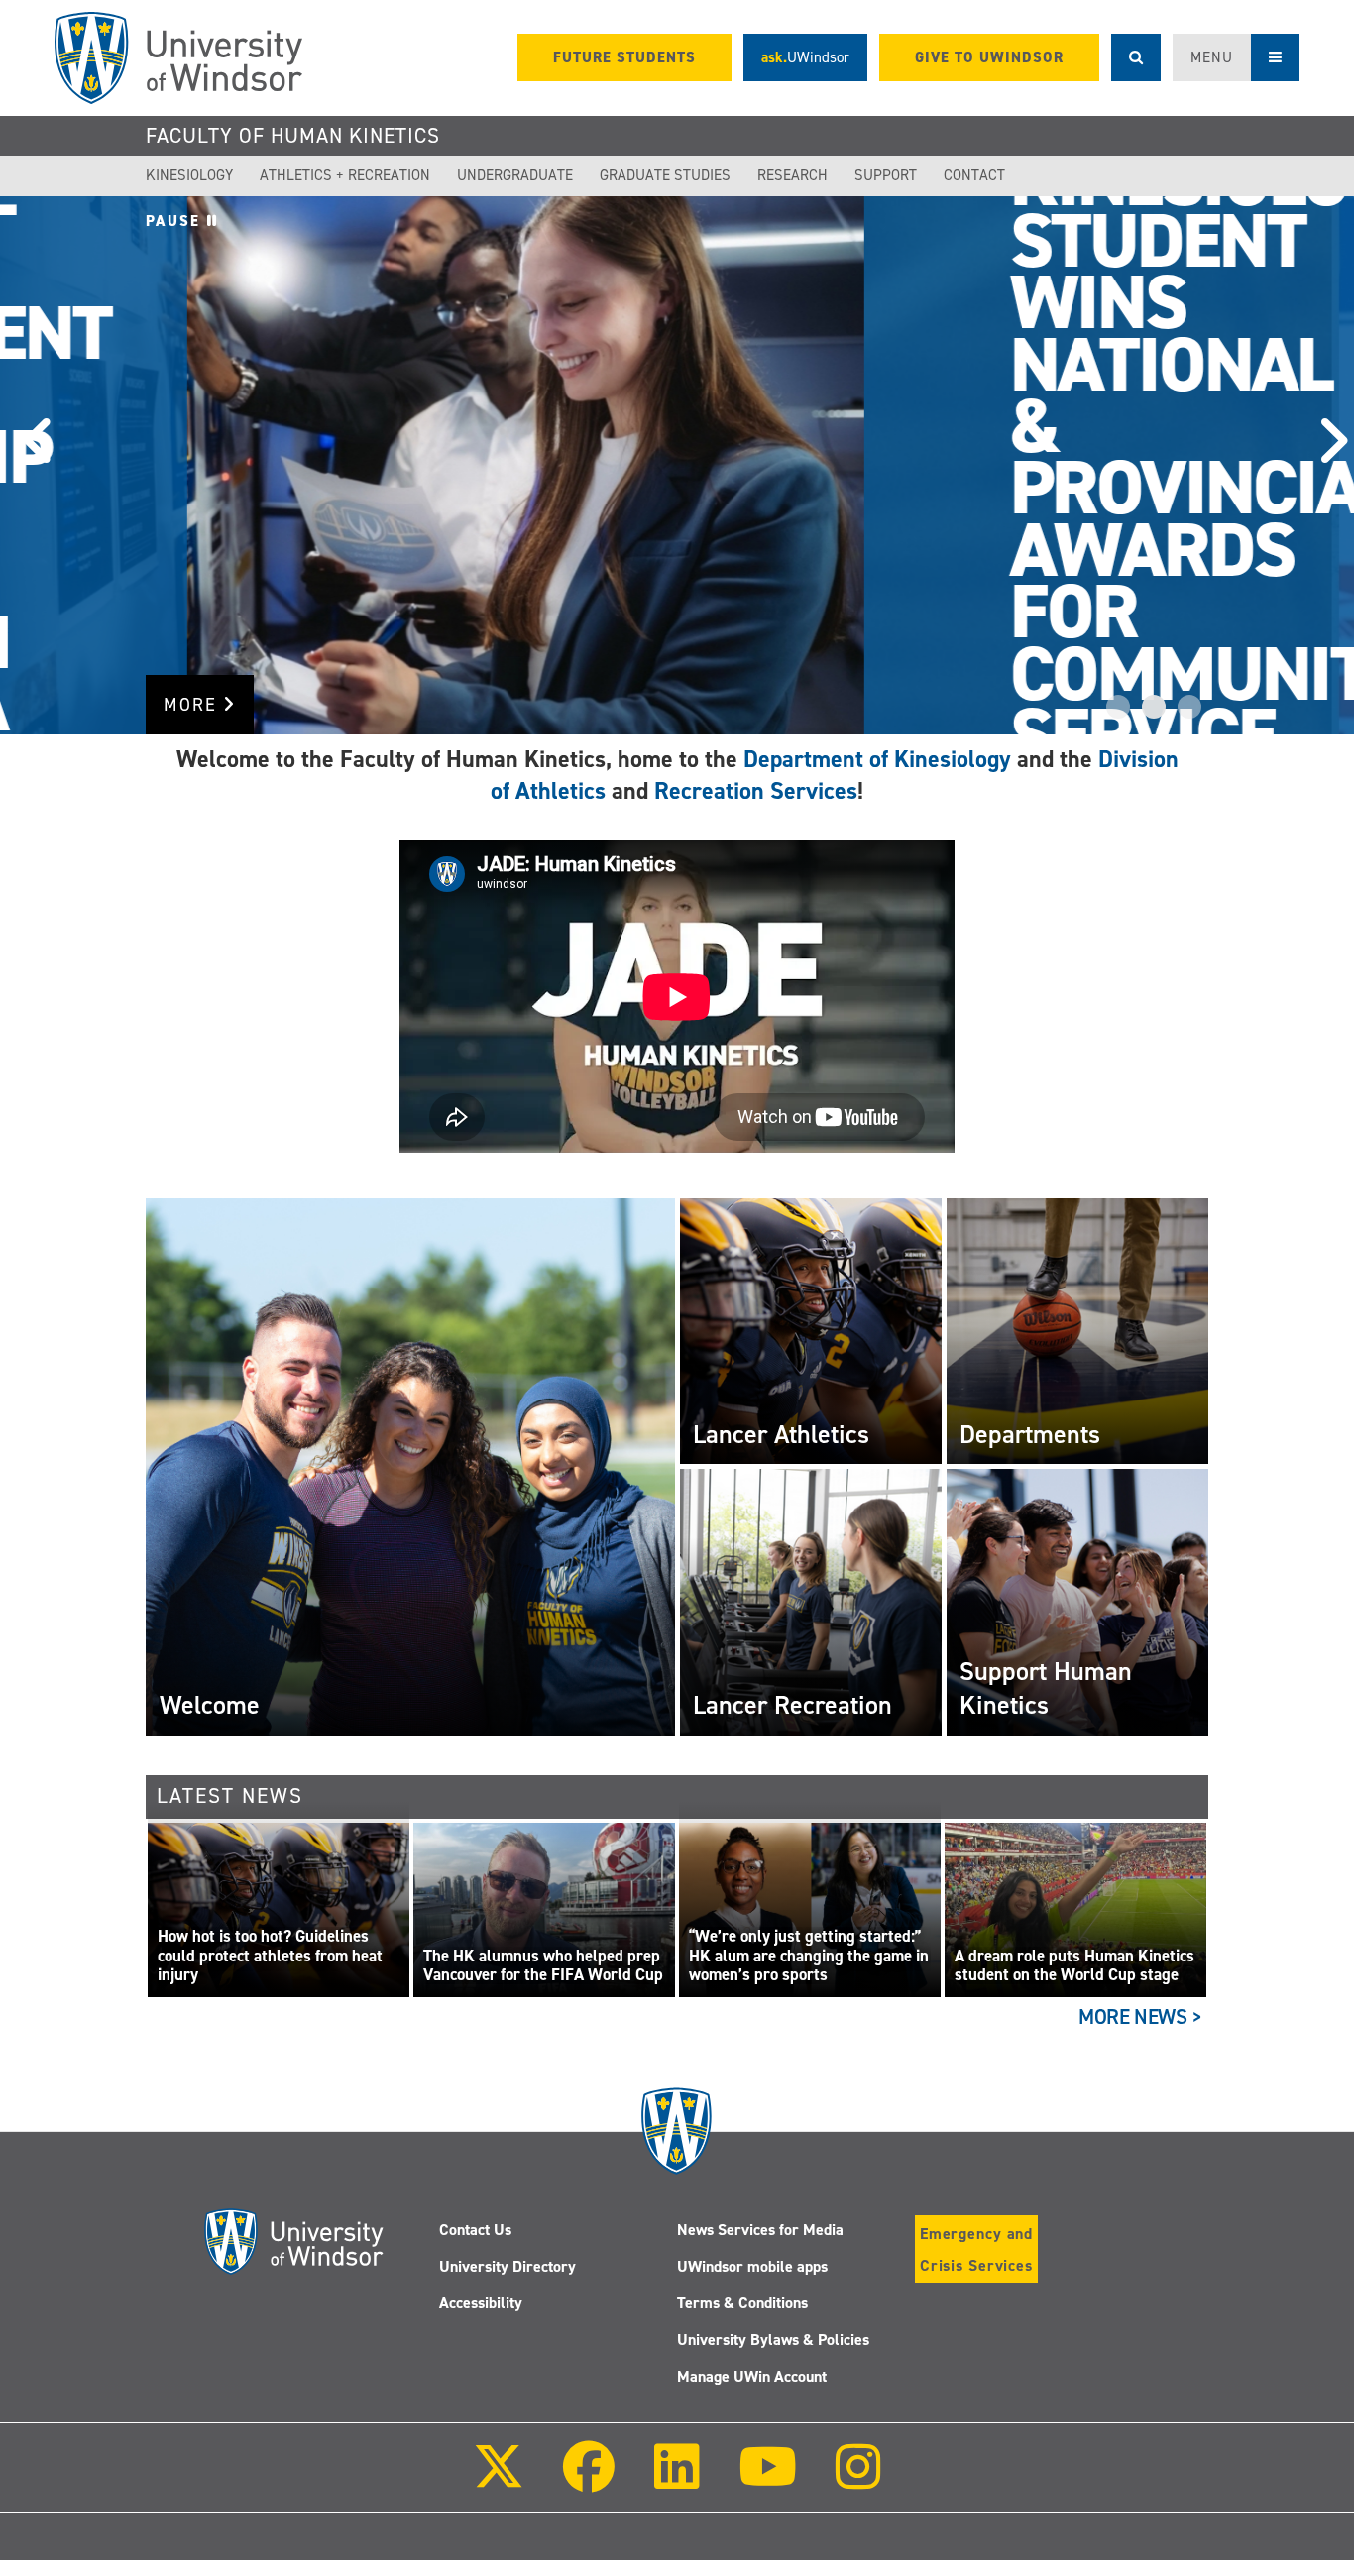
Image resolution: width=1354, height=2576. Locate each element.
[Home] (178, 58)
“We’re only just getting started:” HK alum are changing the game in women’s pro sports (809, 1956)
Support (886, 175)
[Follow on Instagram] (858, 2480)
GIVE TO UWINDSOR (989, 57)
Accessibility (481, 2303)
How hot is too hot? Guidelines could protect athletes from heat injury (270, 1956)
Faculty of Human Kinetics (293, 136)
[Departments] (1077, 1330)
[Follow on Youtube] (768, 2480)
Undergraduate (515, 175)
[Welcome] (410, 1466)
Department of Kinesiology (877, 759)
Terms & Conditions (742, 2303)
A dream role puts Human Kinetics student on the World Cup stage (1074, 1966)
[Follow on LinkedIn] (676, 2480)
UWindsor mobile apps (752, 2266)
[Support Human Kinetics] (1077, 1602)
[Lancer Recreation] (811, 1602)
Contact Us (475, 2230)
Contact (974, 175)
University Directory (508, 2266)
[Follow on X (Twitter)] (499, 2480)
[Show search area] (1136, 57)
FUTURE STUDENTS (624, 57)
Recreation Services (756, 791)
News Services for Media (760, 2230)
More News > (1140, 2017)
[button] (30, 466)
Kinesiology (189, 175)
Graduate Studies (665, 175)
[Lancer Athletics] (811, 1330)
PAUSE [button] (176, 221)
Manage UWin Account (752, 2376)
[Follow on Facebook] (589, 2480)
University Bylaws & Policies (773, 2340)
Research (792, 175)
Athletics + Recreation (345, 175)
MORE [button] (193, 705)
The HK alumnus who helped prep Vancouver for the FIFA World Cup (543, 1966)
